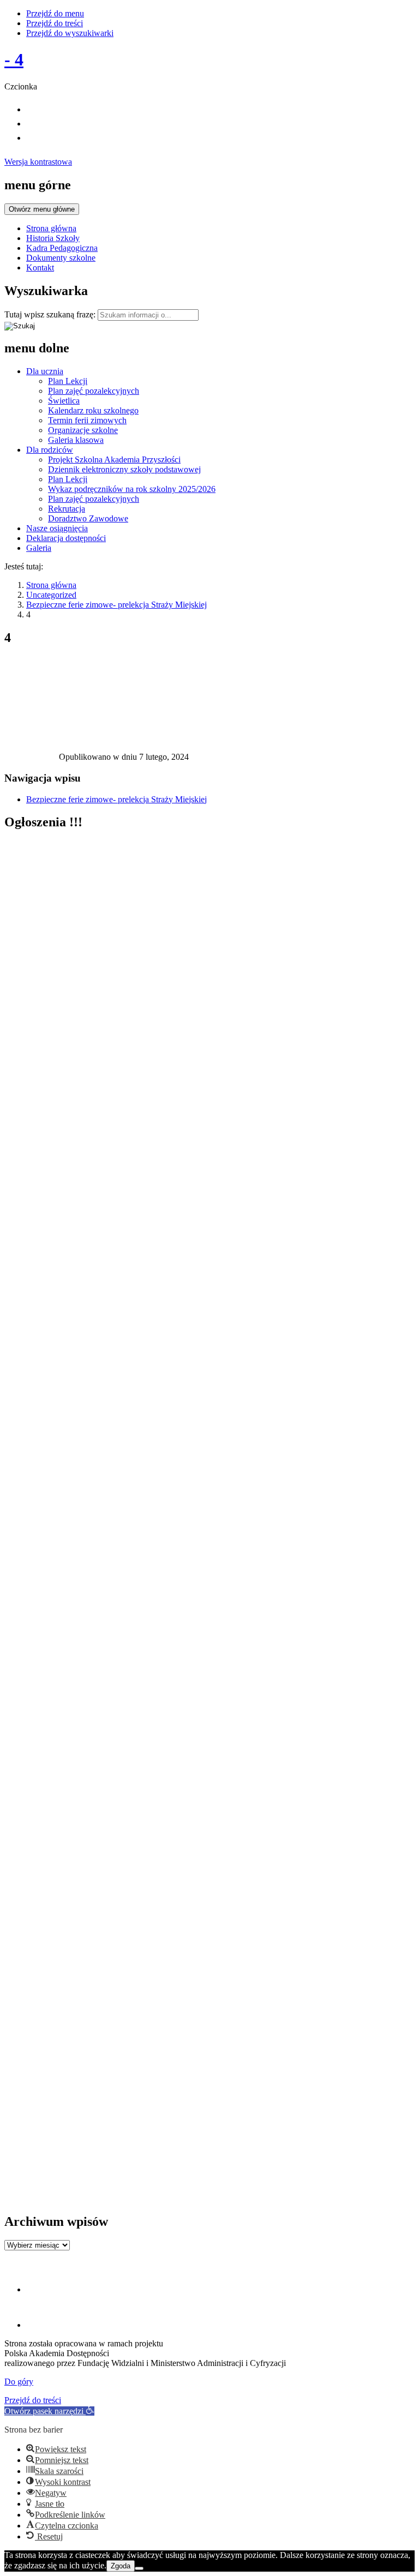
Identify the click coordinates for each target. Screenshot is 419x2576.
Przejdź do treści (55, 23)
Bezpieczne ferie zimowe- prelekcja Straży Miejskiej (116, 605)
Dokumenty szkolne (61, 258)
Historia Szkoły (53, 238)
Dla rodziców (50, 450)
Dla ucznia (45, 371)
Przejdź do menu (55, 13)
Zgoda (121, 2566)
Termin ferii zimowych (87, 420)
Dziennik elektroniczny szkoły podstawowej (124, 469)
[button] (49, 2411)
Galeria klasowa (76, 440)
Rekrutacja (67, 509)
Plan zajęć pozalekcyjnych (94, 391)
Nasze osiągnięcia (57, 528)
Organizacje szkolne (83, 430)
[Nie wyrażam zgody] (139, 2568)
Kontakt (40, 268)
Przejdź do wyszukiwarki (70, 33)
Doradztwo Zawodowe (88, 518)
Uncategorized (51, 595)
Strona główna (51, 228)
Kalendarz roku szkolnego (93, 410)
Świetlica (64, 401)
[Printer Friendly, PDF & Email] (32, 759)
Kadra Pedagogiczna (62, 248)
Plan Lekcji (68, 381)
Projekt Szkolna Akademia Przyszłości (114, 460)
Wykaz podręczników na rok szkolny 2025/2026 (132, 489)
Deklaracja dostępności (66, 538)
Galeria (39, 548)
